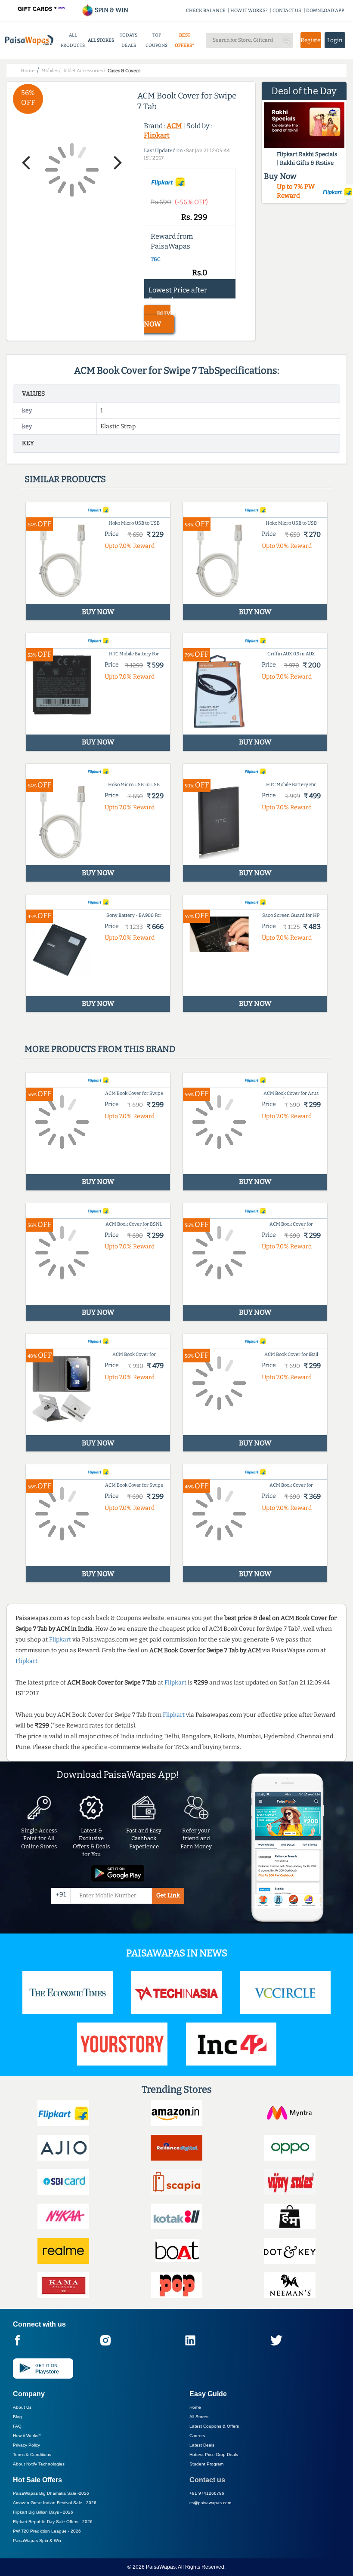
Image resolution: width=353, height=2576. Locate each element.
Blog (17, 2417)
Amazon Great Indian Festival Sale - (55, 2503)
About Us (22, 2407)
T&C (156, 259)
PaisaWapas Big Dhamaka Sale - (51, 2493)
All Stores (199, 2417)
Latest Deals (202, 2445)
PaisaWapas (161, 2567)
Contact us (207, 2480)
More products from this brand (100, 1049)
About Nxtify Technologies (39, 2464)
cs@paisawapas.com (210, 2503)
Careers (197, 2436)
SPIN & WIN (111, 10)
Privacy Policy (26, 2445)
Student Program (206, 2464)
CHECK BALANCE (206, 11)
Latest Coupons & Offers (214, 2426)
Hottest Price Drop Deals (214, 2455)
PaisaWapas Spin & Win (37, 2541)
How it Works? (27, 2436)
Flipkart (157, 135)
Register (311, 40)
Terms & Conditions (32, 2455)
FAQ (17, 2426)
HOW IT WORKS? (249, 11)
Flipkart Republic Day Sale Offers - (53, 2522)
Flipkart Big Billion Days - (43, 2512)
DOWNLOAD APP (325, 11)
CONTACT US (287, 11)
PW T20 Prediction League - (47, 2531)
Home (195, 2407)
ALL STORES (101, 40)
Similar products (65, 479)
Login (335, 40)
